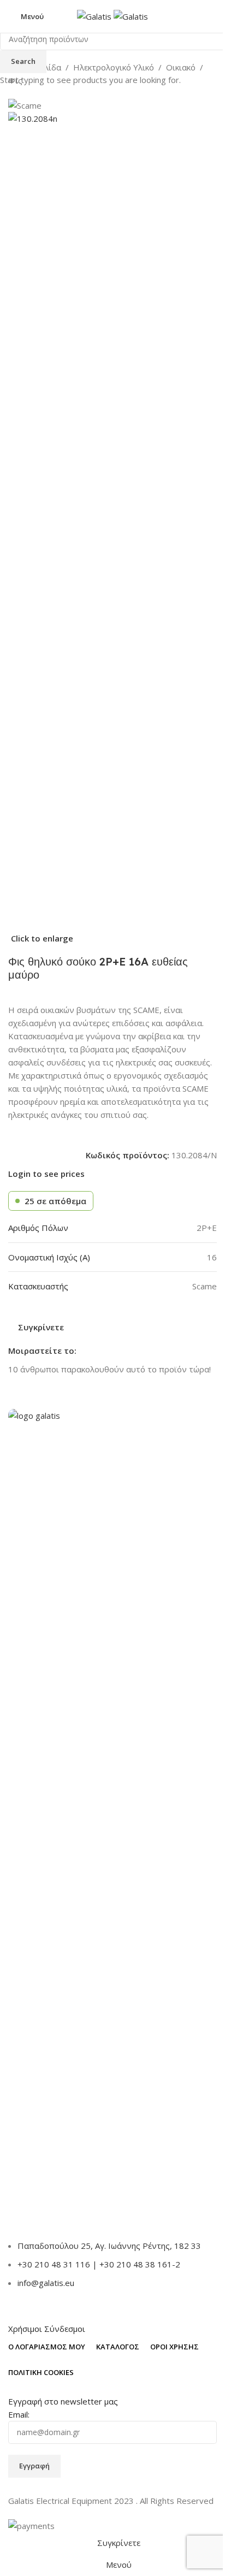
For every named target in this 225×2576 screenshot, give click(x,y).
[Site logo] (95, 15)
